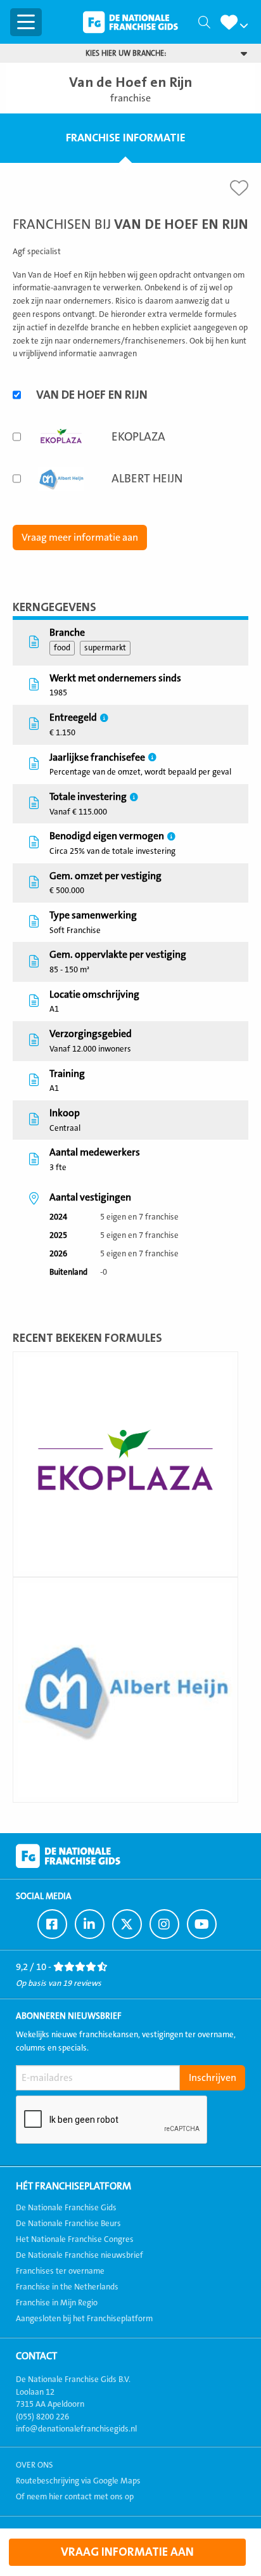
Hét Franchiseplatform (73, 2186)
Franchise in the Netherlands (67, 2287)
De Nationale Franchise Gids (130, 22)
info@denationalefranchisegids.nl (76, 2429)
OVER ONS (35, 2465)
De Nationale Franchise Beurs (68, 2224)
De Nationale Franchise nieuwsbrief (80, 2255)
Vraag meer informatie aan (80, 538)
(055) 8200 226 (42, 2417)
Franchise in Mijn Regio (57, 2303)
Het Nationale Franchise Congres (75, 2239)
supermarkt (105, 648)
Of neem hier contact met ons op (75, 2497)
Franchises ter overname (60, 2271)
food (62, 648)
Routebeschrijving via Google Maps (78, 2481)
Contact (36, 2356)
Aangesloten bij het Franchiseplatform (84, 2319)
